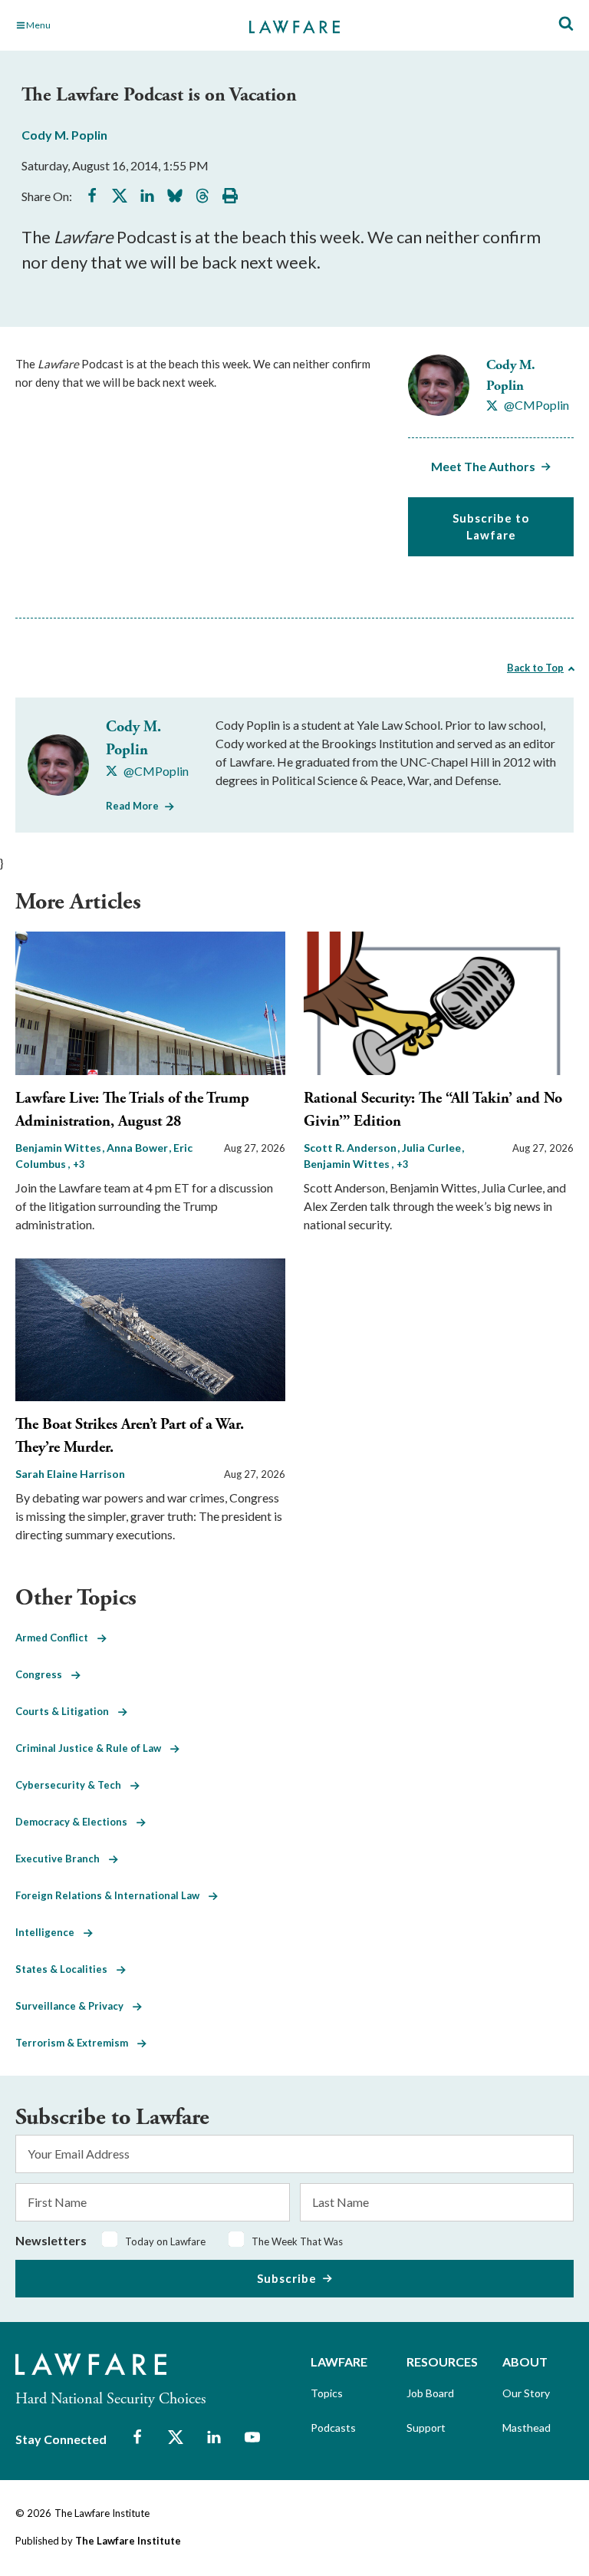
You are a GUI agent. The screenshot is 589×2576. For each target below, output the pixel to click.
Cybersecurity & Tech (73, 1785)
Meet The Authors (483, 466)
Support (426, 2428)
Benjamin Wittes (59, 1148)
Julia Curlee (433, 1148)
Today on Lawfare (165, 2241)
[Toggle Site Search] (566, 24)
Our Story (526, 2393)
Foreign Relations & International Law (112, 1895)
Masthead (526, 2428)
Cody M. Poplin (64, 135)
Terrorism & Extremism (76, 2043)
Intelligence (49, 1932)
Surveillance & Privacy (74, 2006)
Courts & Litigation (67, 1711)
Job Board (430, 2393)
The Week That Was (297, 2241)
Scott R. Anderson (351, 1148)
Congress (43, 1674)
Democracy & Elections (76, 1822)
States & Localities (66, 1969)
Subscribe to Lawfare (491, 527)
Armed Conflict (56, 1638)
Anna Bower (138, 1148)
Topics (327, 2393)
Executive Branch (62, 1859)
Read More (132, 806)
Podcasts (333, 2428)
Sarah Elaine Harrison (70, 1474)
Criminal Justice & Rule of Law (93, 1748)
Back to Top (535, 668)
